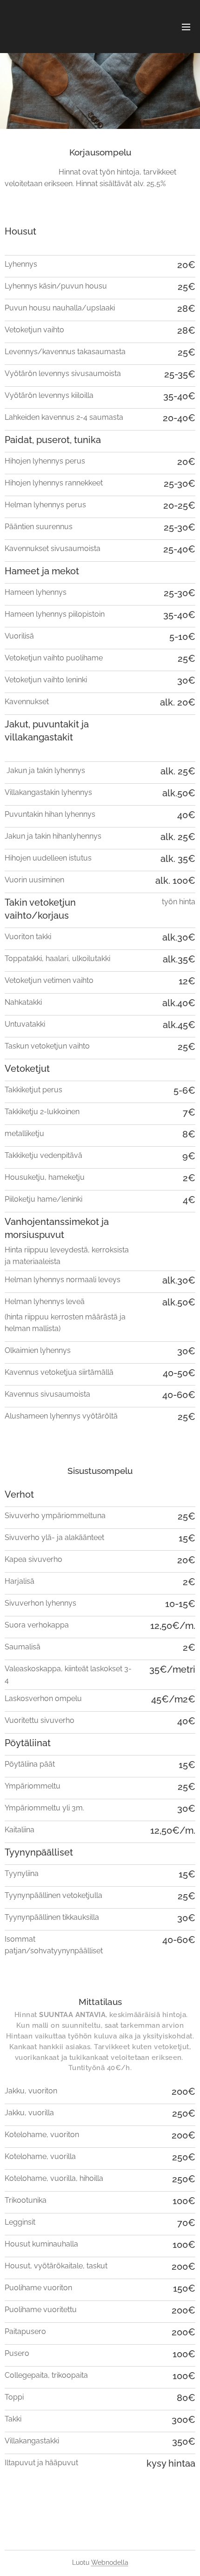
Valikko (186, 27)
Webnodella (110, 2563)
